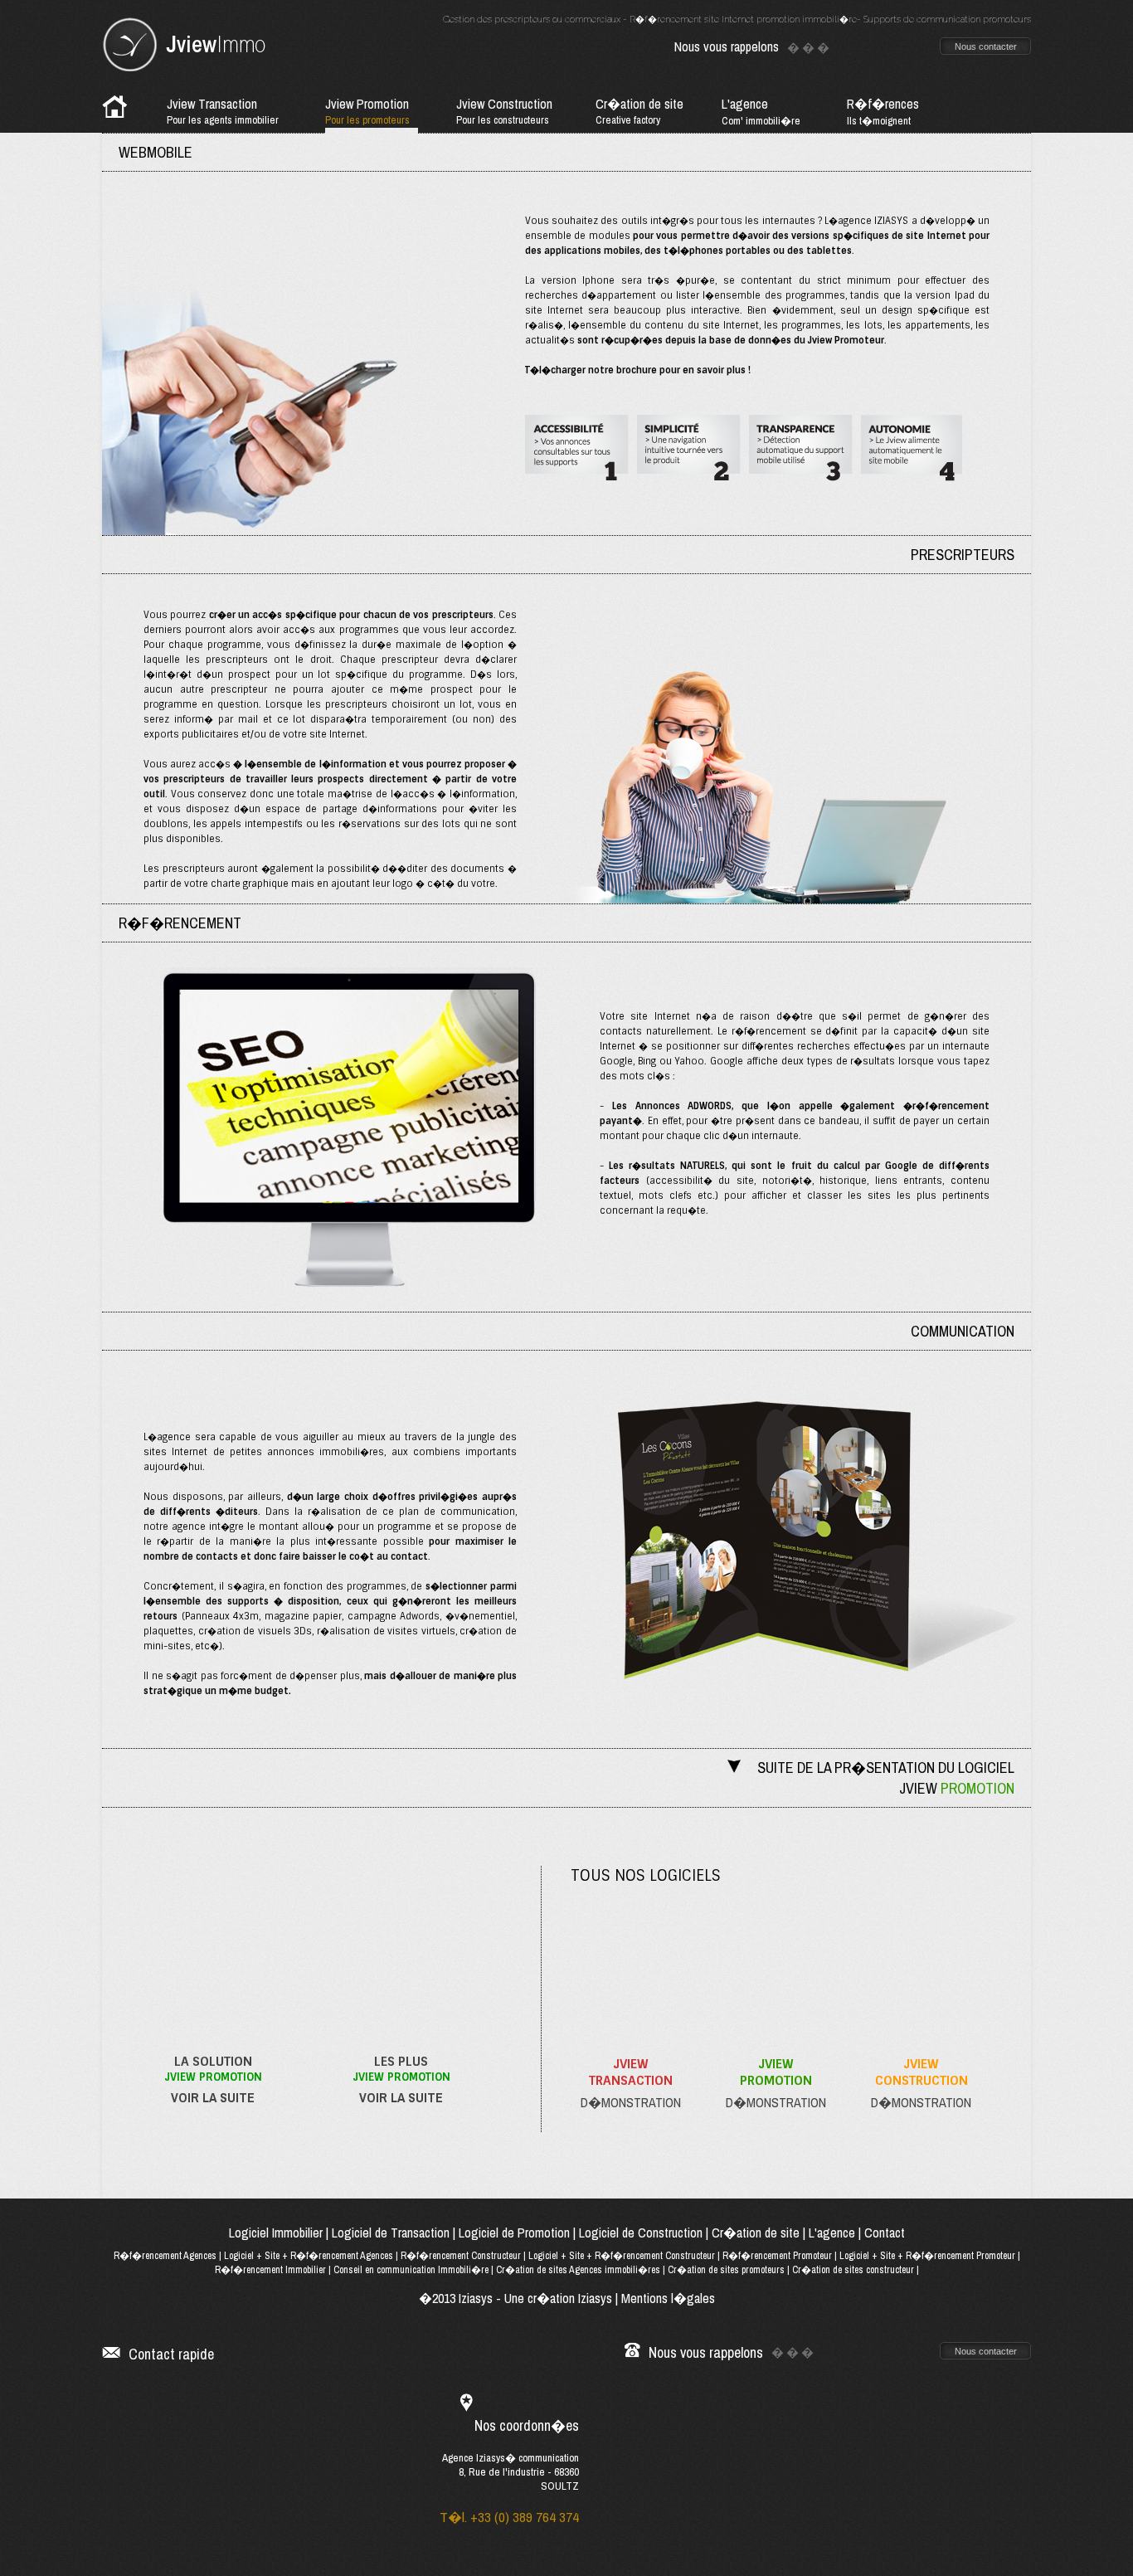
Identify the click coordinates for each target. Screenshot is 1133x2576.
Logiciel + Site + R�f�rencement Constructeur (622, 2256)
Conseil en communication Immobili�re (411, 2270)
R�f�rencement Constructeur (461, 2256)
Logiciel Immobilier (276, 2233)
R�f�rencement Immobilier (270, 2270)
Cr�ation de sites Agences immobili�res (578, 2270)
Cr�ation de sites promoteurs (726, 2270)
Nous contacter (986, 46)
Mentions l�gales (668, 2298)
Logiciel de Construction (641, 2233)
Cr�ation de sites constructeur (853, 2270)
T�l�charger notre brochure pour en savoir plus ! (638, 370)
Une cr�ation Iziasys (558, 2298)
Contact (885, 2233)
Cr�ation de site (756, 2233)
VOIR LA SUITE (213, 2097)
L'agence (832, 2233)
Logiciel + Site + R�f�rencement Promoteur (927, 2256)
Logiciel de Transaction (391, 2233)
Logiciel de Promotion (514, 2233)
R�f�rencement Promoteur (777, 2256)
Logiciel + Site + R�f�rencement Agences (310, 2256)
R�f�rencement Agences (165, 2256)
